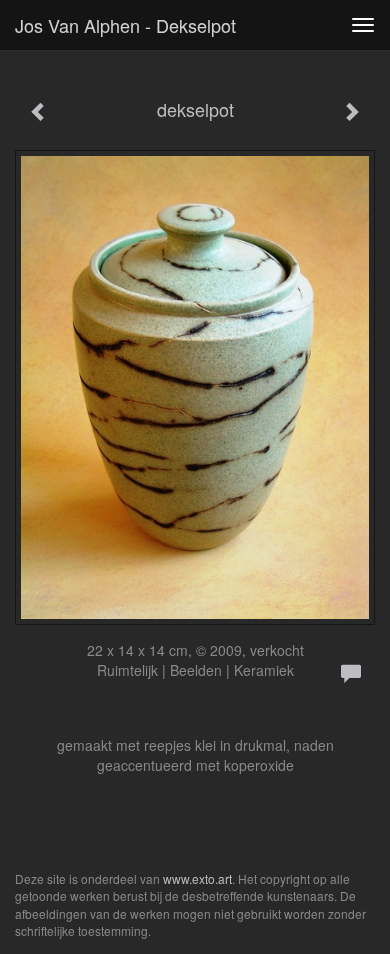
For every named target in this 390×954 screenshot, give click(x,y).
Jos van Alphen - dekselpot (125, 25)
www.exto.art (197, 878)
